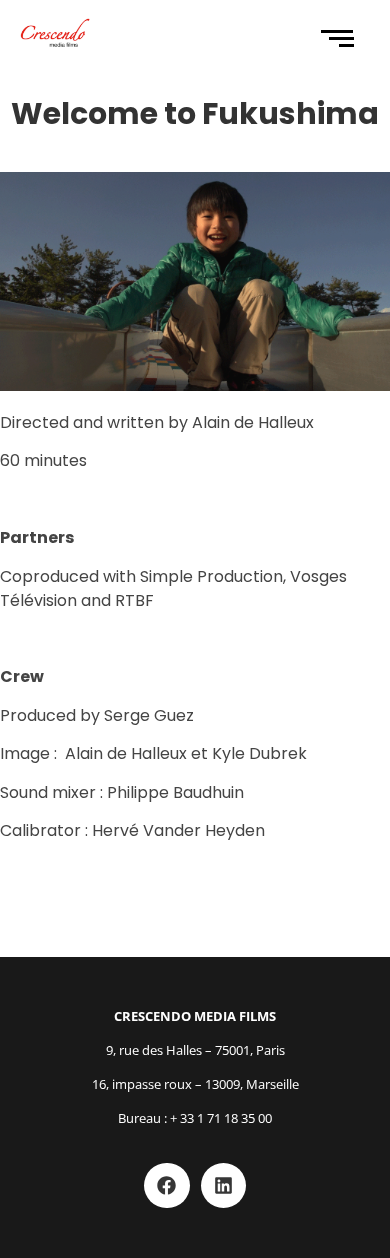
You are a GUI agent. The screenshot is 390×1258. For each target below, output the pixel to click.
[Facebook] (167, 1186)
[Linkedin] (224, 1186)
